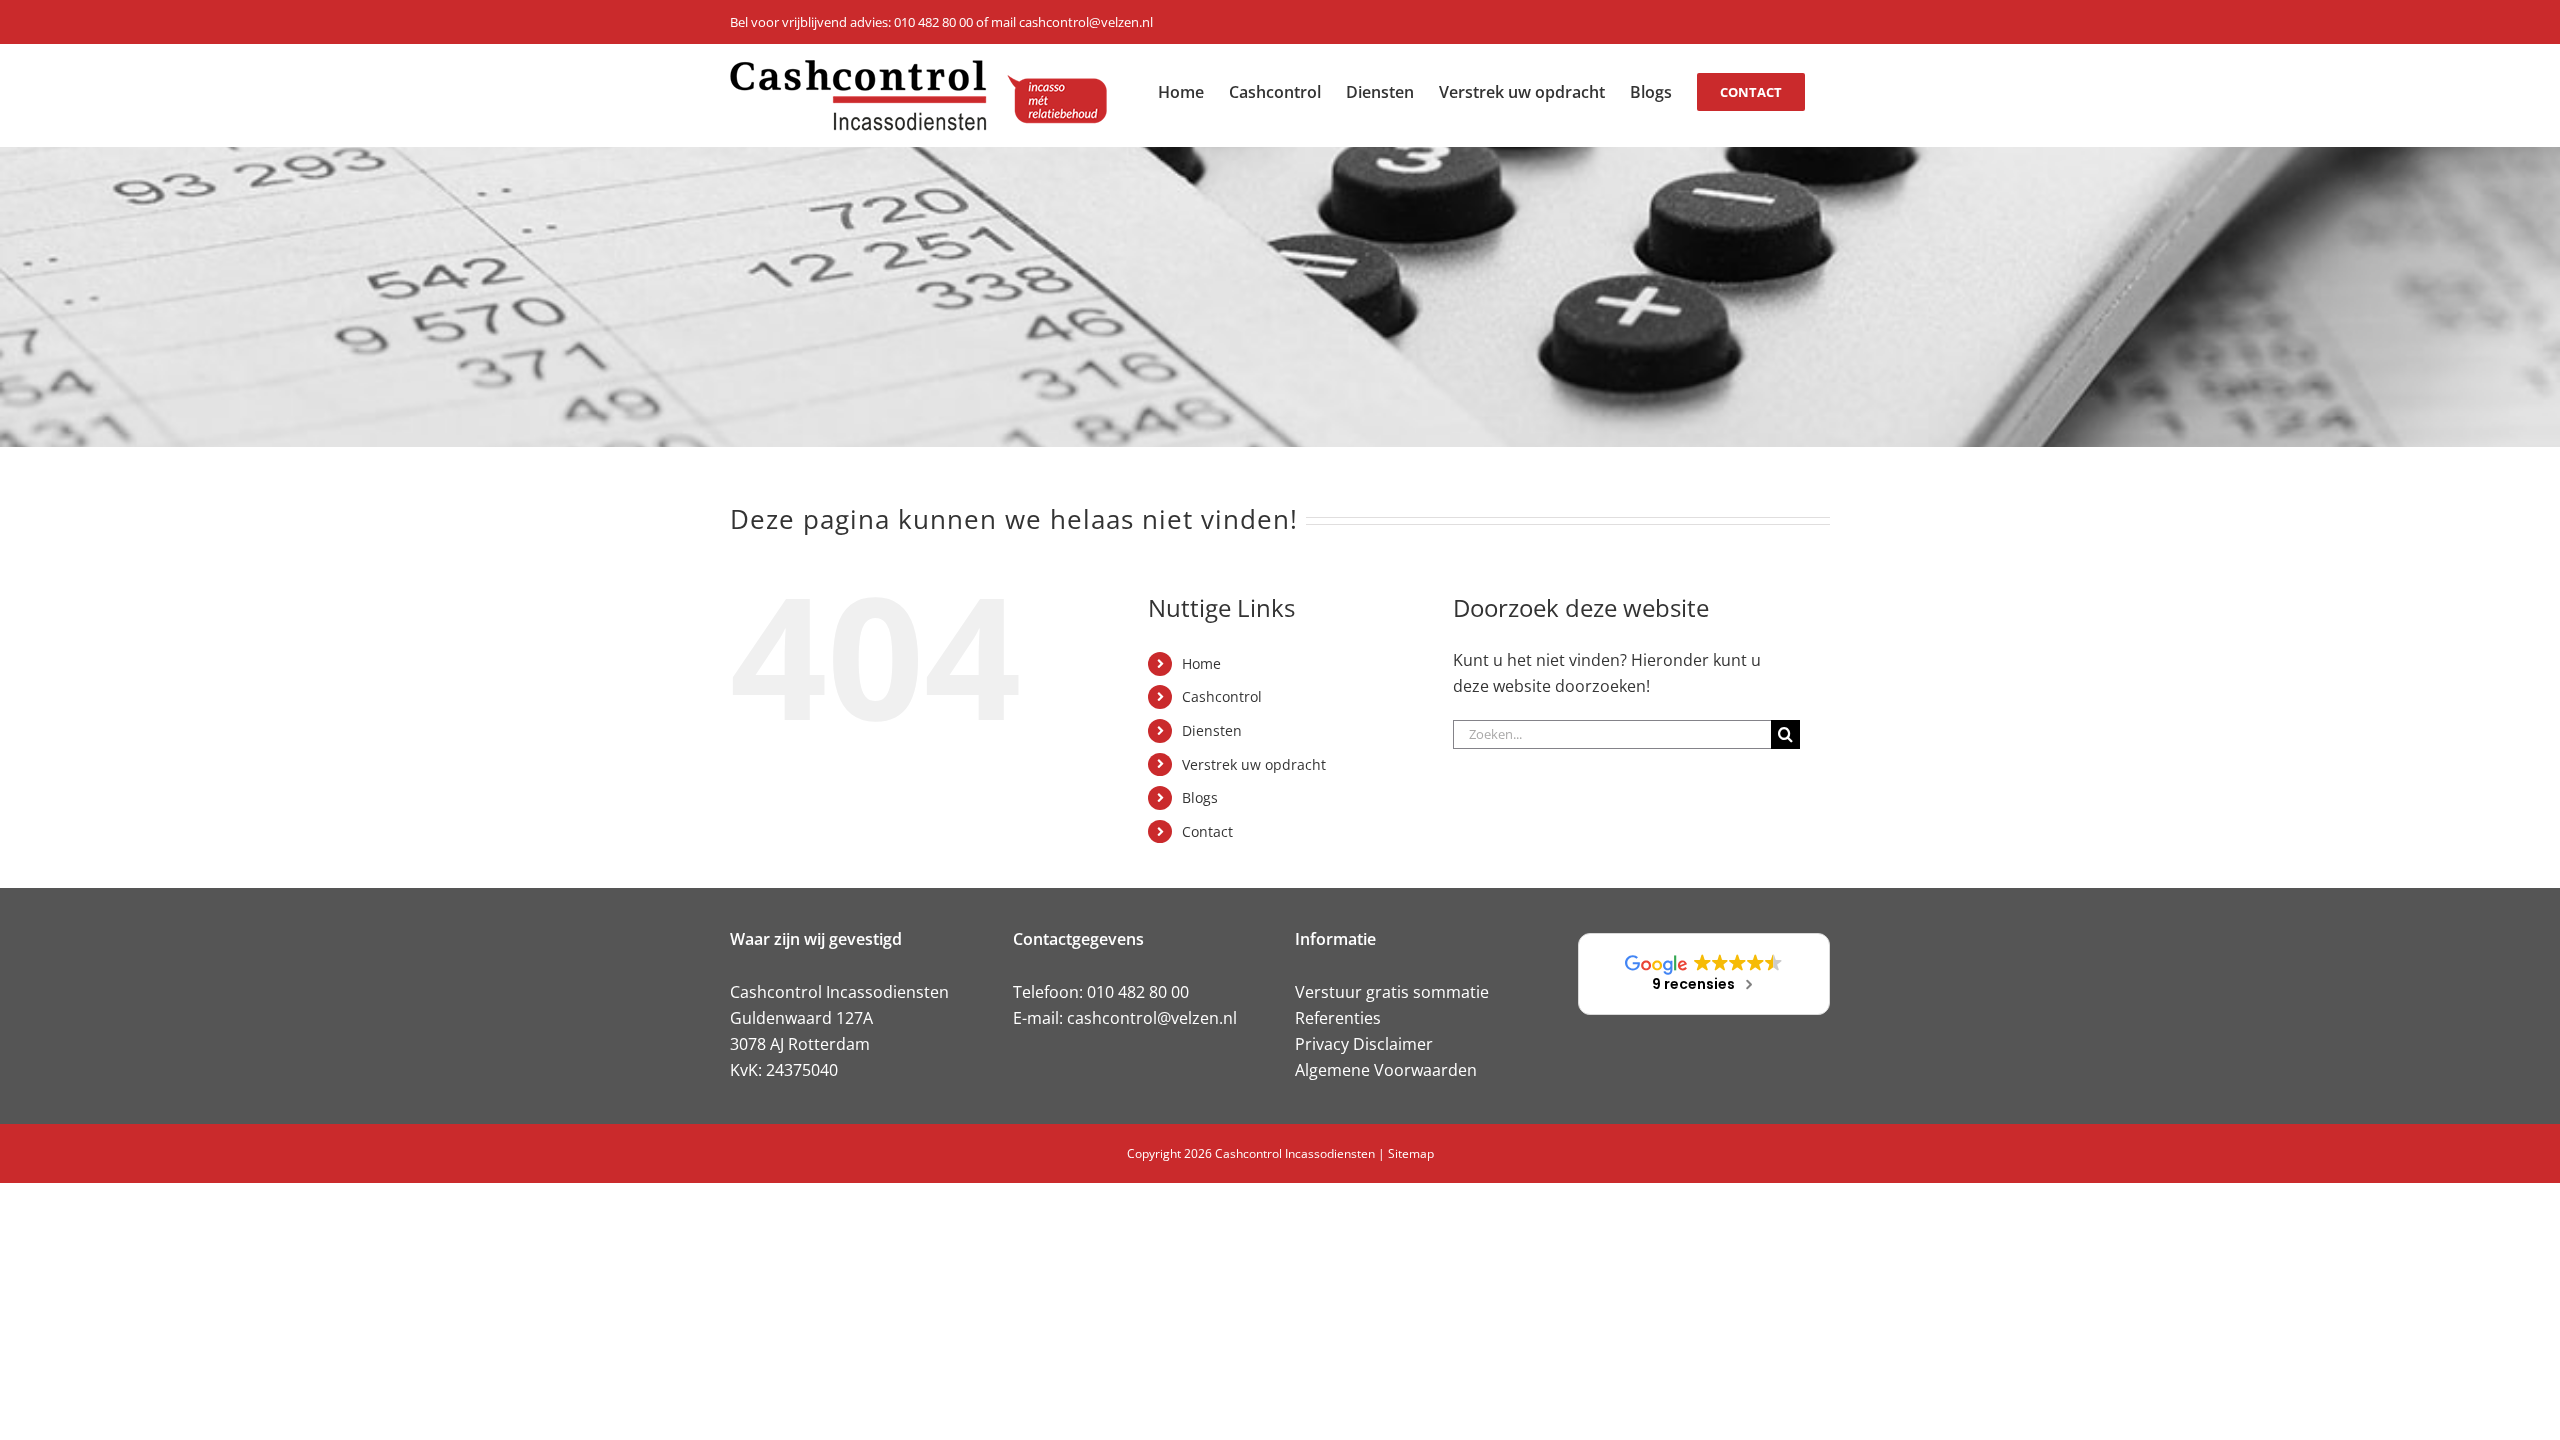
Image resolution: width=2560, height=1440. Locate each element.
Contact (1207, 831)
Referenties (1338, 1018)
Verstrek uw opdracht (1254, 764)
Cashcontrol (1222, 696)
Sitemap (1411, 1153)
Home (1201, 663)
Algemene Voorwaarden (1386, 1070)
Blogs (1200, 797)
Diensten (1212, 730)
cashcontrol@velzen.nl (1152, 1018)
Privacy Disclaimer (1364, 1044)
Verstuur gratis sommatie (1392, 992)
